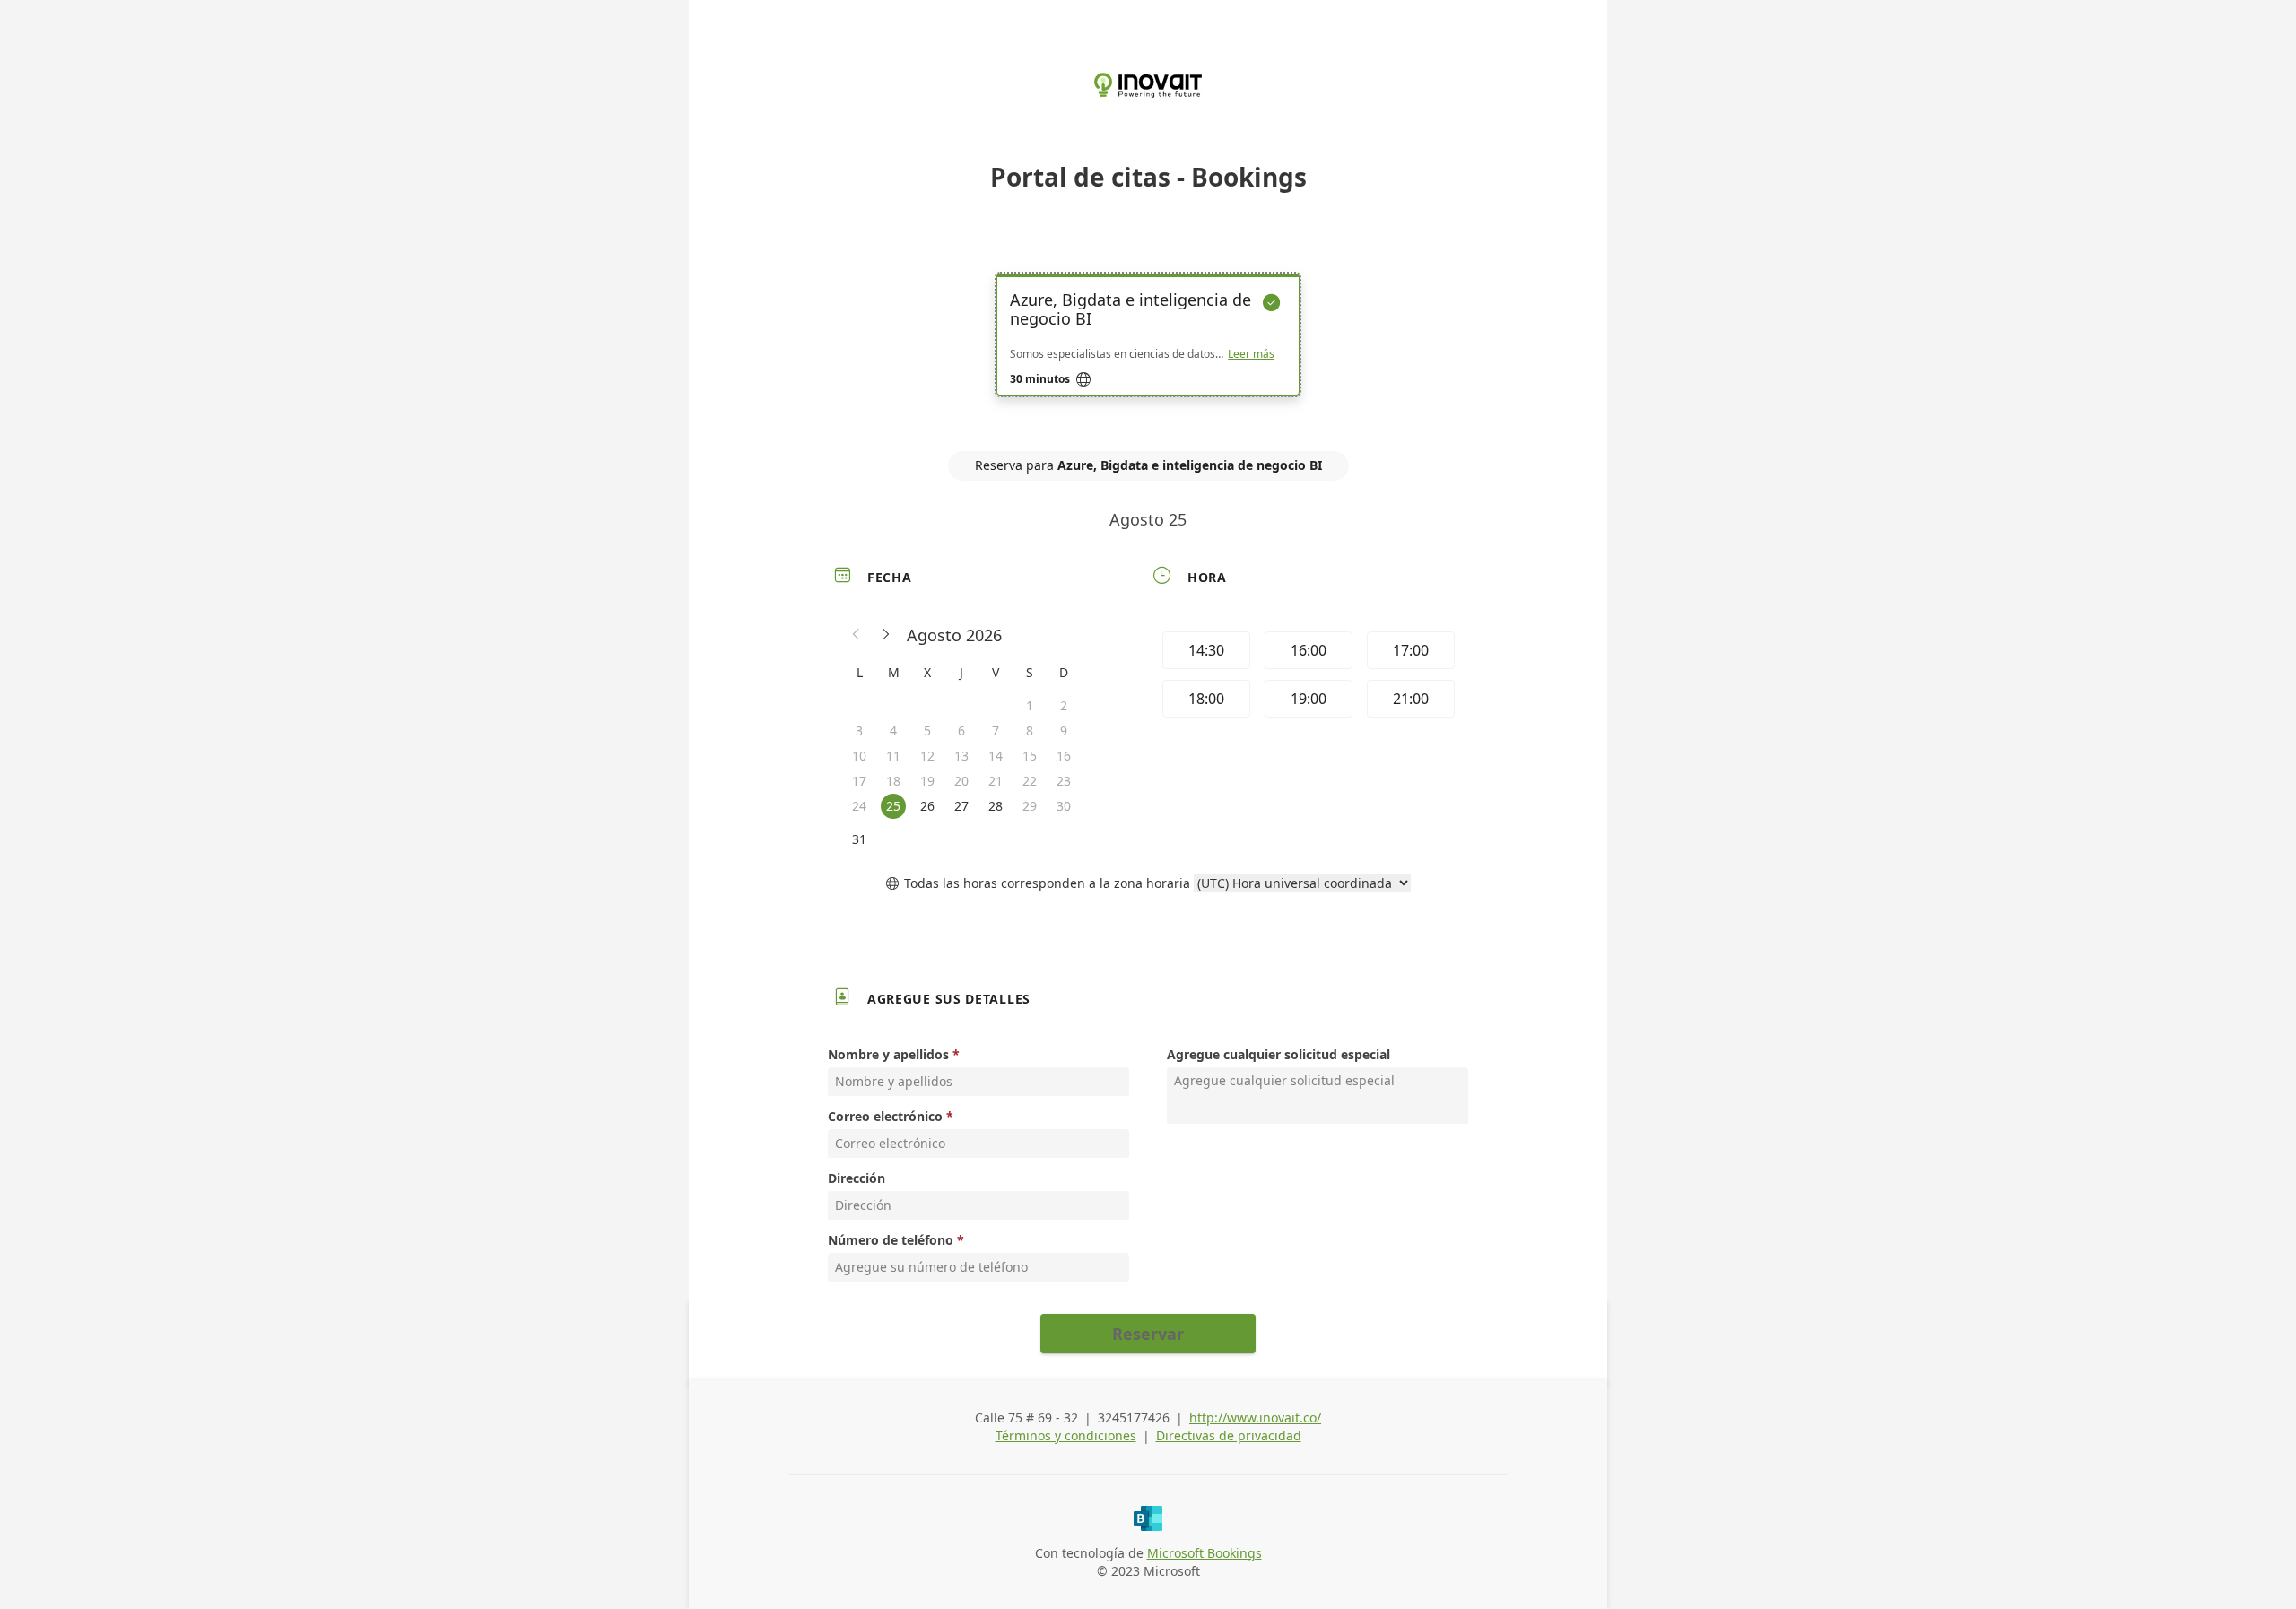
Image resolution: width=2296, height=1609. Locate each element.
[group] (1307, 677)
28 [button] (996, 806)
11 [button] (893, 756)
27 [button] (961, 806)
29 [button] (1030, 806)
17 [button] (859, 781)
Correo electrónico (885, 1116)
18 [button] (893, 781)
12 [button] (927, 756)
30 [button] (1064, 806)
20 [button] (961, 781)
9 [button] (1064, 731)
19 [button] (927, 781)
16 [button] (1064, 756)
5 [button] (927, 731)
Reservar (1148, 1334)
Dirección (857, 1178)
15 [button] (1030, 756)
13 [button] (961, 756)
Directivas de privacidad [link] (1229, 1435)
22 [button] (1030, 781)
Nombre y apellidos (888, 1054)
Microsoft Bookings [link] (1205, 1553)
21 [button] (996, 781)
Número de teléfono (891, 1240)
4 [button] (893, 731)
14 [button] (996, 756)
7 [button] (996, 731)
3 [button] (859, 731)
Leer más (1251, 354)
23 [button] (1064, 781)
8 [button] (1030, 731)
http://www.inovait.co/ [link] (1255, 1418)
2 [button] (1064, 705)
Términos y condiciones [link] (1066, 1435)
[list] (1148, 351)
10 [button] (859, 756)
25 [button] (893, 806)
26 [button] (927, 806)
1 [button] (1030, 705)
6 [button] (961, 731)
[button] (857, 635)
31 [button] (859, 839)
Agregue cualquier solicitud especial (1278, 1054)
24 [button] (859, 806)
